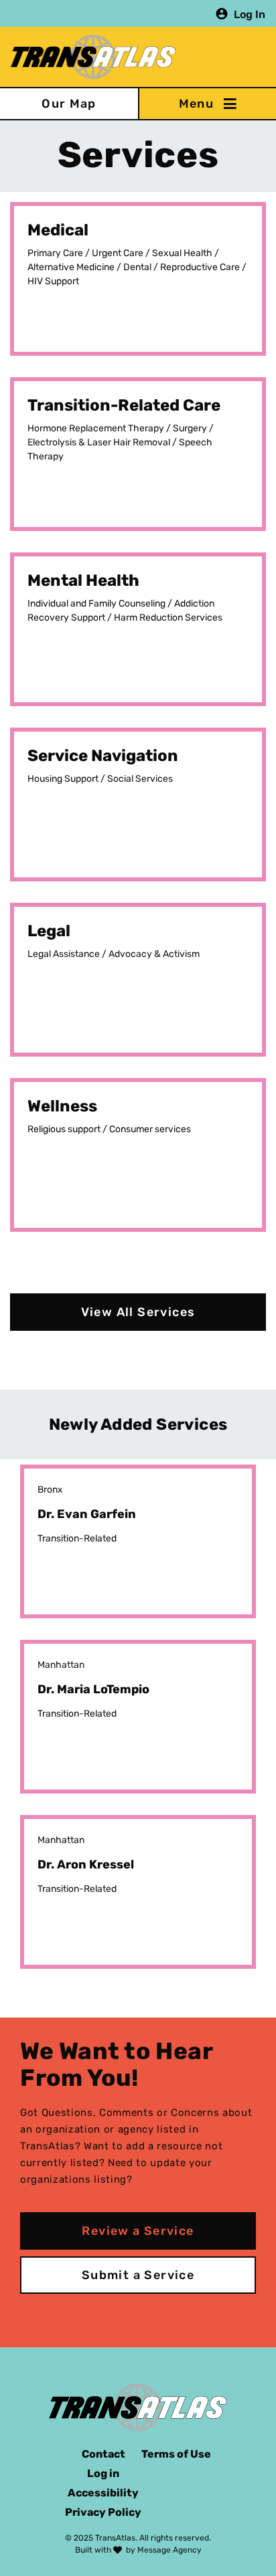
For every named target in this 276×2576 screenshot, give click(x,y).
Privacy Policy (103, 2512)
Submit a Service (138, 2275)
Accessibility (103, 2493)
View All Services (138, 1312)
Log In (250, 14)
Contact (103, 2454)
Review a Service (138, 2231)
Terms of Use (176, 2454)
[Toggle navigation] (207, 104)
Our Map (69, 104)
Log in (103, 2473)
